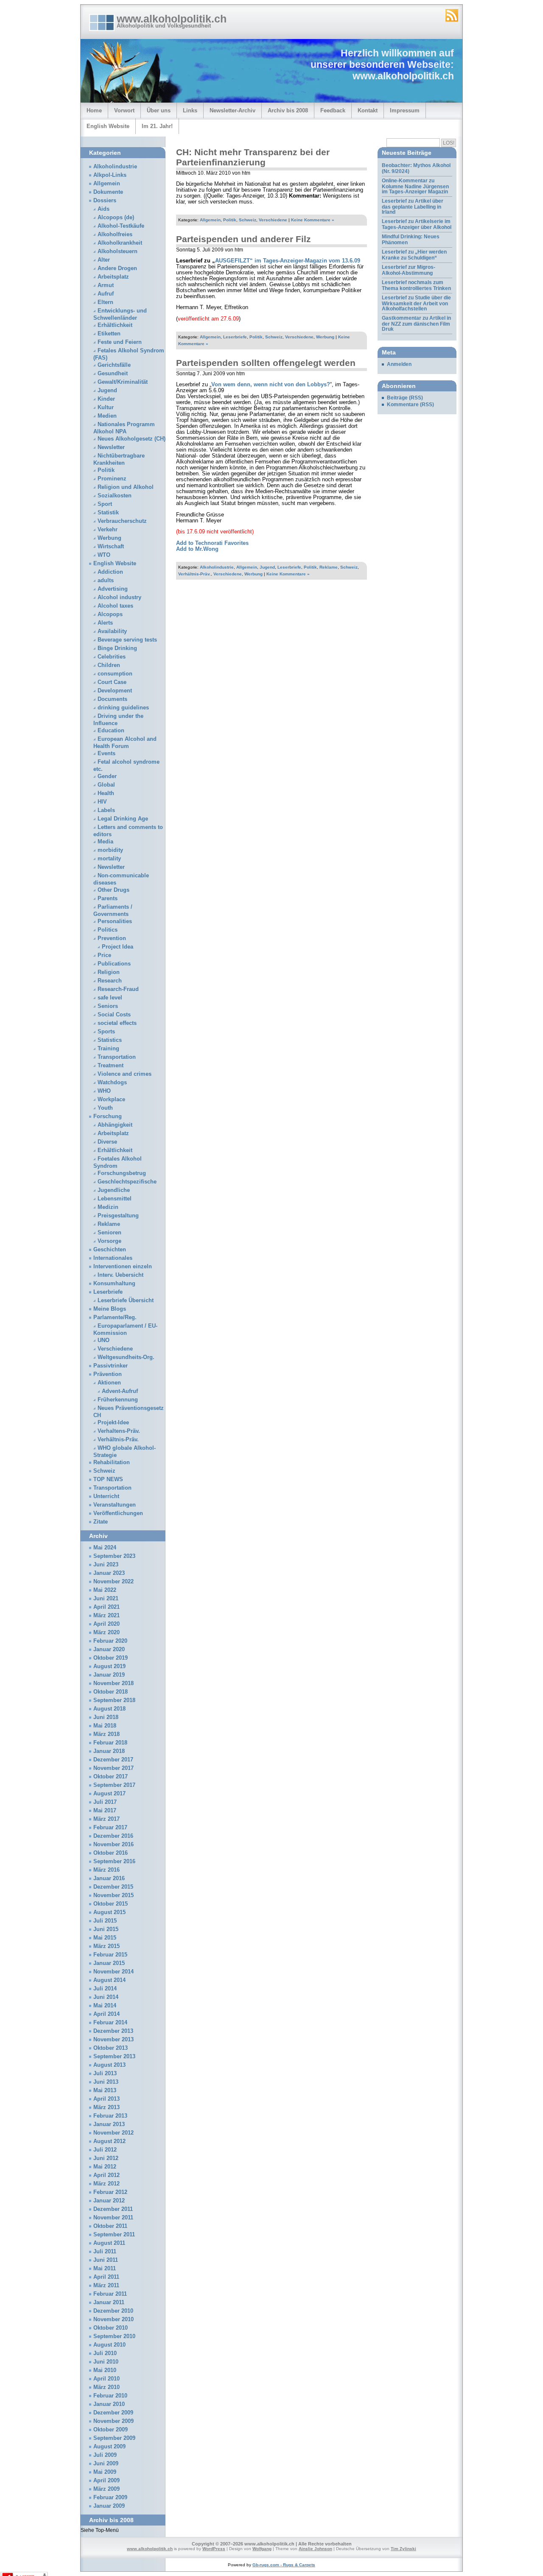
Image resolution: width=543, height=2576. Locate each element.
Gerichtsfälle (114, 365)
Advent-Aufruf (120, 1391)
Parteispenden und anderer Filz (244, 239)
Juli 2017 (105, 1802)
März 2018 (106, 1734)
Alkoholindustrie (217, 567)
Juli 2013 (105, 2074)
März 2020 (106, 1633)
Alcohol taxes (115, 606)
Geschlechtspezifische (127, 1182)
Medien (107, 416)
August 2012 (109, 2141)
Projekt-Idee (113, 1423)
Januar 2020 (109, 1649)
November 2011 (113, 2218)
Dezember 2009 (113, 2413)
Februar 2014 (110, 2023)
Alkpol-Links (110, 175)
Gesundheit (113, 374)
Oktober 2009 (111, 2430)
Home (94, 110)
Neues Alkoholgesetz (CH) (132, 439)
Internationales (113, 1258)
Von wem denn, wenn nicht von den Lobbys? (271, 385)
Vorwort (124, 110)
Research (110, 981)
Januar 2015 (109, 1963)
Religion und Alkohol (126, 487)
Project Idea (118, 947)
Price (104, 955)
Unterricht (106, 1496)
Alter (104, 260)
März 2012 (106, 2184)
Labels (106, 810)
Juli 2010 (105, 2353)
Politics (108, 930)
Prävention (108, 1374)
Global (106, 785)
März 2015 (106, 1946)
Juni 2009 (106, 2464)
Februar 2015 (110, 1955)
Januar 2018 (109, 1751)
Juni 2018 (106, 1717)
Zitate (101, 1522)
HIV (102, 802)
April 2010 (106, 2379)
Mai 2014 (105, 2006)
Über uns (159, 110)
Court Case (112, 682)
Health (106, 793)
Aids (104, 209)
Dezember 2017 (113, 1760)
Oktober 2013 (111, 2048)
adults (106, 581)
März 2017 (106, 1819)
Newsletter (111, 447)
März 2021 (106, 1616)
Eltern (105, 302)
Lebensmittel (115, 1199)
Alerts (105, 623)
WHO (104, 1091)
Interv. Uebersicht (120, 1275)
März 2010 (106, 2387)
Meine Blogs (110, 1309)
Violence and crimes (125, 1074)
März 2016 (106, 1870)
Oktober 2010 (111, 2328)
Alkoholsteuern (118, 251)
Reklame (329, 567)
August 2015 (109, 1912)
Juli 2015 (105, 1921)
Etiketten (109, 334)
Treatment (111, 1066)
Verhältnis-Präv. (195, 574)
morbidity (110, 850)
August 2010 (109, 2345)
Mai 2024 (105, 1548)
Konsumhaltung (114, 1284)
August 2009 (109, 2447)
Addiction (110, 572)
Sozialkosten (115, 496)
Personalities (115, 921)
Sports (106, 1032)
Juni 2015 (106, 1929)
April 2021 (106, 1607)
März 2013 (106, 2107)
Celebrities (112, 657)
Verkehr (108, 530)
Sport (105, 504)
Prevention (112, 938)
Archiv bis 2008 (288, 110)
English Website (108, 126)
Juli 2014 (105, 1989)
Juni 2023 (106, 1565)
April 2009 (106, 2481)
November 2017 (113, 1768)
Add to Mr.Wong (197, 549)
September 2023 (114, 1556)
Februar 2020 (110, 1641)
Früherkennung (118, 1400)
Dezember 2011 (113, 2209)
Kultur (106, 407)
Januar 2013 (109, 2124)
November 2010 (113, 2319)
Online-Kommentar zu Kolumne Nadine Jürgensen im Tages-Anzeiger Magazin (415, 186)
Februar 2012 (110, 2192)
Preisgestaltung (118, 1216)
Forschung (108, 1116)
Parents (108, 899)
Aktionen (109, 1383)
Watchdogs (112, 1083)
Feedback (333, 110)
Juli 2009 (105, 2455)
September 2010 (114, 2336)
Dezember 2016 (113, 1836)
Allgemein (210, 220)
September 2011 (114, 2235)
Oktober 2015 (111, 1904)
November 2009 (113, 2421)
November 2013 (113, 2040)
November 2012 (113, 2133)
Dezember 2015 (113, 1887)
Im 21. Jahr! (157, 126)
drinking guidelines (123, 708)
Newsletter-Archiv (232, 110)
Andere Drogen (117, 268)
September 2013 (114, 2057)
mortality (109, 859)
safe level (110, 998)
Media (105, 842)
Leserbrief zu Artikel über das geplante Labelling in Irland (413, 207)
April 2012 (106, 2175)
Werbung (325, 337)
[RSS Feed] (452, 15)
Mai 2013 (105, 2090)
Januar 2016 (109, 1878)
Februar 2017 (110, 1828)
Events (106, 754)
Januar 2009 (109, 2506)
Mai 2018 (105, 1726)
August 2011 (109, 2243)
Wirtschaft (111, 547)
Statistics (110, 1040)
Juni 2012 (106, 2158)
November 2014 (113, 1972)
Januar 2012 (109, 2201)
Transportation (117, 1057)
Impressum (405, 110)
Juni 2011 (106, 2260)
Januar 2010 (109, 2404)
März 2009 (106, 2489)
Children (109, 665)
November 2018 (113, 1683)
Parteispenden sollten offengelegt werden (266, 363)
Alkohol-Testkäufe (121, 226)
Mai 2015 (105, 1938)
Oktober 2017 (111, 1777)
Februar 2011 (110, 2294)
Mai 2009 (105, 2472)
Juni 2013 (106, 2082)
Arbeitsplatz (113, 277)
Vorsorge (109, 1241)
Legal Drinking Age (123, 819)
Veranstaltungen (115, 1505)
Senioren (109, 1233)
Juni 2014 (106, 1997)
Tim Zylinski (403, 2549)
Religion (109, 972)
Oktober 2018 (111, 1692)
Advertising (113, 589)
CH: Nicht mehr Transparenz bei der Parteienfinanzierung (253, 157)
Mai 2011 (105, 2269)
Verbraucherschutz (122, 521)
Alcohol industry (119, 597)
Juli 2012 (105, 2150)
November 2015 (113, 1895)
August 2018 (109, 1709)
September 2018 (114, 1700)
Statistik (108, 513)
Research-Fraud (118, 989)
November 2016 (113, 1845)
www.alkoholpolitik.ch (172, 19)
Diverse (107, 1142)
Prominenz (112, 479)
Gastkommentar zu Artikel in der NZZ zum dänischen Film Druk (416, 324)
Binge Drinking (117, 648)
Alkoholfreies (115, 234)
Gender (107, 776)
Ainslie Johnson (315, 2549)
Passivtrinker (111, 1366)
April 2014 (106, 2014)
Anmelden (399, 364)
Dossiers (105, 201)
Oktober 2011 (110, 2226)
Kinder (106, 399)
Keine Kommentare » (313, 220)
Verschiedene (273, 220)
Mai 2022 (105, 1590)
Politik (230, 220)
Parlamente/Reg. (115, 1317)
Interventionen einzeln (123, 1267)
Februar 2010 (110, 2396)
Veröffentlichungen (118, 1513)
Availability (112, 631)
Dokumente (108, 192)
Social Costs (114, 1015)
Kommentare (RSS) (410, 405)
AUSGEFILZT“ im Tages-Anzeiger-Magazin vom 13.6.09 (288, 261)
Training (108, 1049)
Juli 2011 (105, 2252)
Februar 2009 (110, 2498)
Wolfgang (262, 2549)
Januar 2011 (109, 2302)
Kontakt (368, 110)
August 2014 (109, 1980)
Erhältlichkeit (115, 325)
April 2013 (106, 2099)
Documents (112, 699)
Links (190, 110)
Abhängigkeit (115, 1125)
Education (111, 731)
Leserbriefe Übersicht (126, 1301)
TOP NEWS (108, 1479)
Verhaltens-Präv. (119, 1431)
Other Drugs (113, 890)
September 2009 (114, 2438)
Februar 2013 (110, 2116)
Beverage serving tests (127, 640)
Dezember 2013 (113, 2031)
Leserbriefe (235, 337)
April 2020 (106, 1624)
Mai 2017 (105, 1811)
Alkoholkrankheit (120, 243)
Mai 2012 (105, 2167)
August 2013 (109, 2065)
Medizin (108, 1207)
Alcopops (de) (116, 218)
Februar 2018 (110, 1743)
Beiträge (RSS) (405, 398)
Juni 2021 (106, 1599)
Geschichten (110, 1250)
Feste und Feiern (120, 342)
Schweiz (248, 220)
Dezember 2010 (113, 2311)
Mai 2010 (105, 2370)
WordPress (214, 2549)
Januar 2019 (109, 1675)
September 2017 (114, 1785)
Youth (105, 1108)
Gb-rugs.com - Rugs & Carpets (284, 2565)
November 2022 (113, 1582)
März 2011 (106, 2286)
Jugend (267, 567)
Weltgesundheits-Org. (126, 1357)
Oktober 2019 (111, 1658)
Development (115, 691)
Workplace (111, 1100)
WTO (104, 555)
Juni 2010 (106, 2362)
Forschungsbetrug (122, 1173)
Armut (106, 285)
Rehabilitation (112, 1462)
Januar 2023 (109, 1573)
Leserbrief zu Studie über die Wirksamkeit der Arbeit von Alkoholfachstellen (416, 303)
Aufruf (106, 294)
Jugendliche (114, 1190)
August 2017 (109, 1794)
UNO (104, 1340)
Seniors (108, 1006)
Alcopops (110, 614)
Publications (114, 964)
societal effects (117, 1023)
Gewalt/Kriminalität (123, 382)
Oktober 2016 (111, 1853)
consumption (115, 674)
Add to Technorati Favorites (212, 543)
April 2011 (106, 2277)
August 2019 (109, 1666)
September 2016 (114, 1862)
